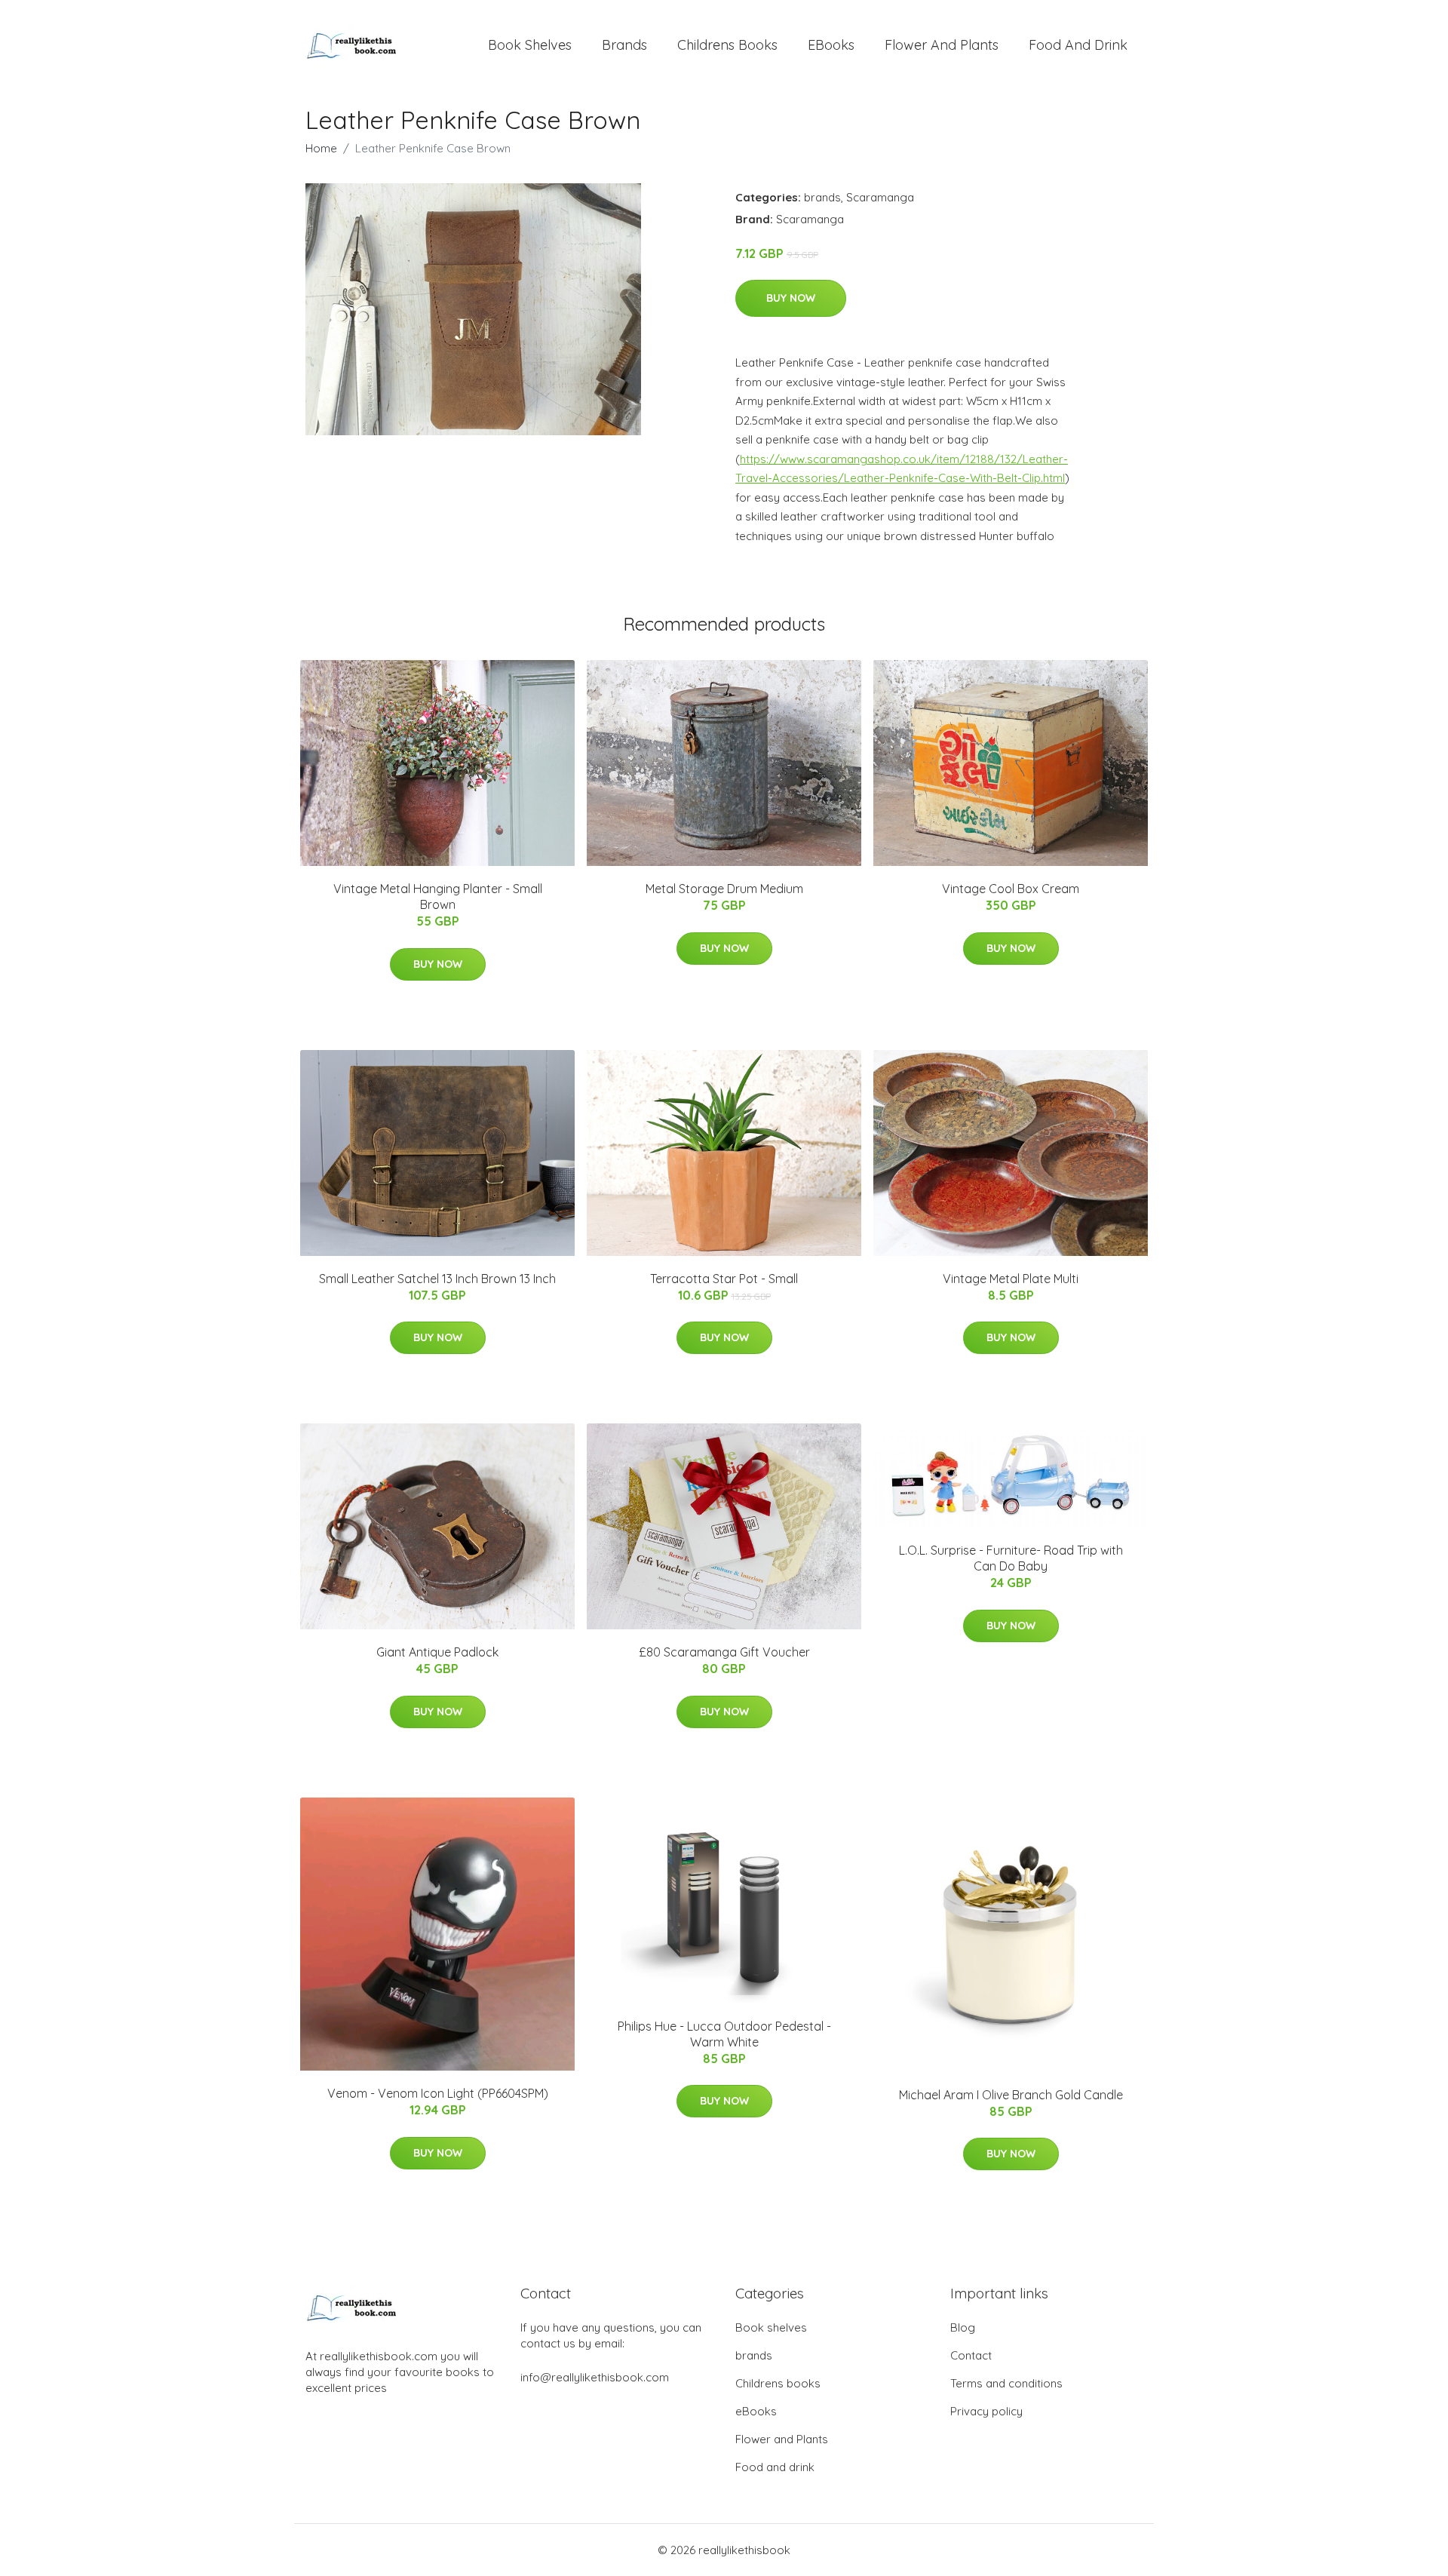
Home (321, 148)
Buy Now (791, 298)
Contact (971, 2355)
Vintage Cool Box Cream (1011, 889)
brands (624, 45)
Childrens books (727, 45)
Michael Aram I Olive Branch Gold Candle (1011, 2095)
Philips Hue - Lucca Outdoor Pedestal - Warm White (724, 2034)
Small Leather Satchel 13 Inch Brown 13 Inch (437, 1279)
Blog (963, 2327)
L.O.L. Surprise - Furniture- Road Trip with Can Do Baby (1011, 1558)
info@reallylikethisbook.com (595, 2377)
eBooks (831, 45)
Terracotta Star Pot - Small (724, 1279)
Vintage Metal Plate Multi (1011, 1279)
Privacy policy (986, 2411)
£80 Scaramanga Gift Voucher (724, 1652)
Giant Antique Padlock (437, 1652)
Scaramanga (880, 197)
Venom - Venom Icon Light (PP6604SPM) (438, 2093)
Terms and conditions (1006, 2383)
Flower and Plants (942, 45)
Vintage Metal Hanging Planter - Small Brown (438, 897)
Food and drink (1078, 45)
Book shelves (530, 45)
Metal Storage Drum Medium (724, 889)
